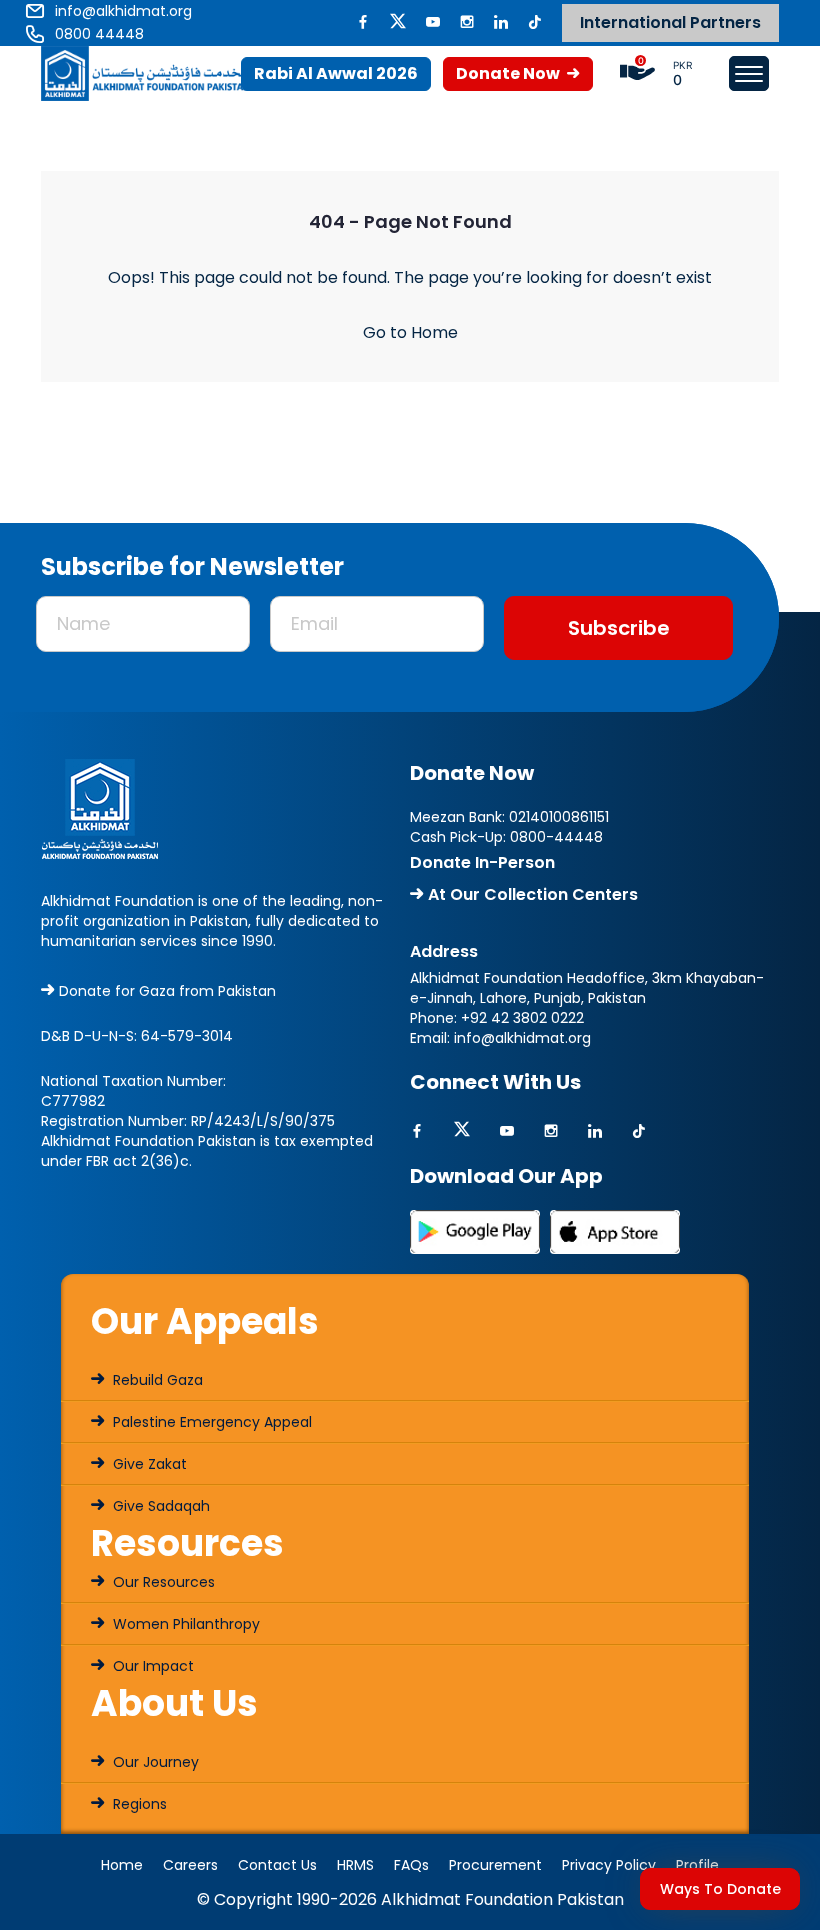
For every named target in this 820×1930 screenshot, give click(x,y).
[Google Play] (475, 1231)
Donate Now (509, 73)
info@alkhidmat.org (522, 1038)
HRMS (355, 1865)
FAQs (411, 1865)
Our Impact (151, 1666)
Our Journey (154, 1762)
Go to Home (410, 332)
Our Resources (162, 1582)
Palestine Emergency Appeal (210, 1422)
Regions (138, 1804)
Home (122, 1865)
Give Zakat (148, 1464)
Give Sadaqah (159, 1506)
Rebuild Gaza (156, 1380)
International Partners (670, 22)
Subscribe (619, 628)
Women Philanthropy (184, 1624)
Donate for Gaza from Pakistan (165, 991)
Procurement (495, 1865)
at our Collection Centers (531, 894)
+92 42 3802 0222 (522, 1018)
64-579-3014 (187, 1036)
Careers (190, 1865)
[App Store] (615, 1231)
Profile (697, 1865)
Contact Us (277, 1865)
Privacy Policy (609, 1865)
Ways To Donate (720, 1889)
